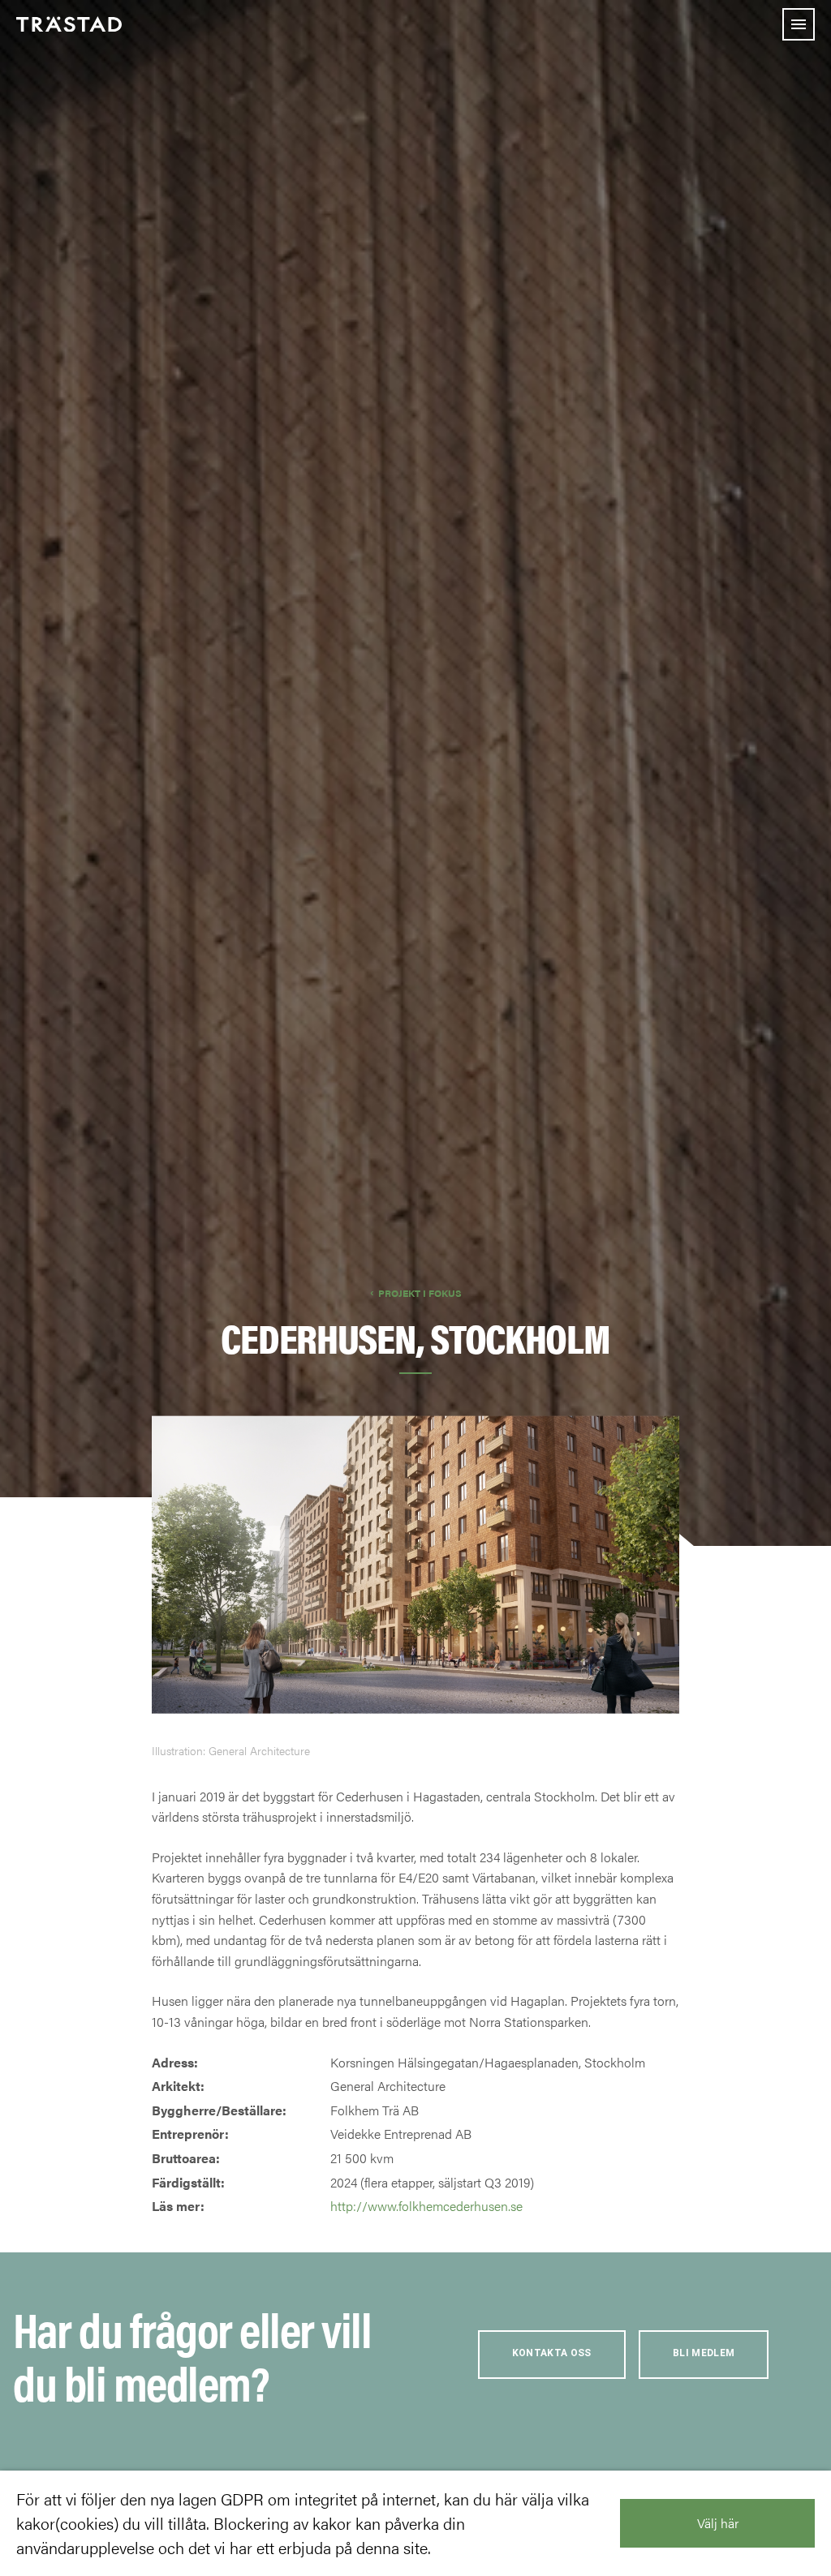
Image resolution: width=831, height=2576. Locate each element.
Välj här (718, 2523)
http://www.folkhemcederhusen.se (426, 2206)
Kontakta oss (552, 2353)
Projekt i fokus (420, 1293)
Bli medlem (704, 2353)
